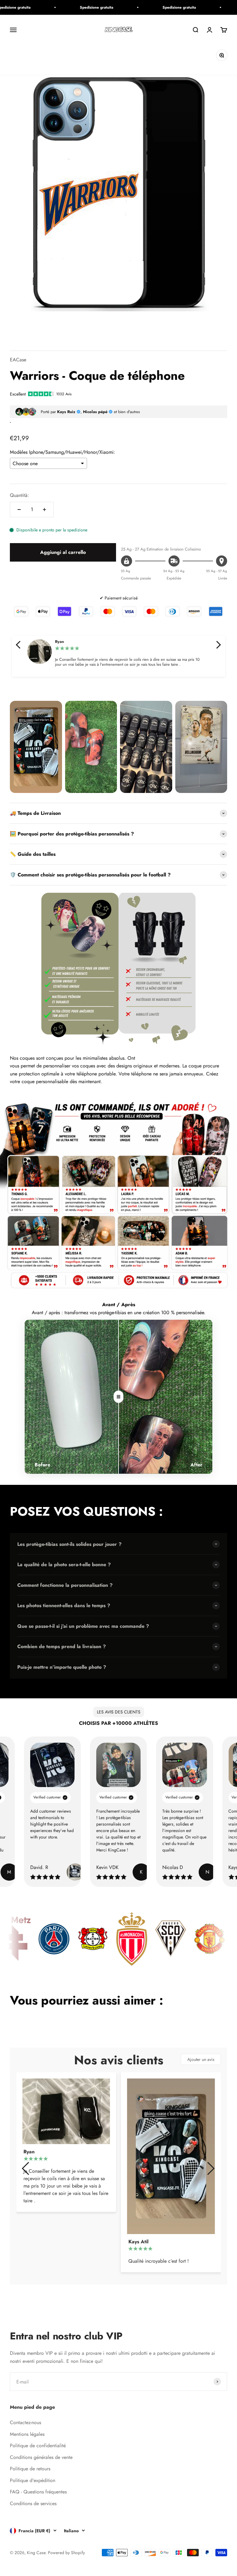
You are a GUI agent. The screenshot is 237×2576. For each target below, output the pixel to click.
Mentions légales (27, 2434)
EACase (18, 360)
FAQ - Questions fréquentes (38, 2492)
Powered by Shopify (66, 2553)
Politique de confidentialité (38, 2446)
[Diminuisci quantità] (19, 510)
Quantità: (19, 495)
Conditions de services (33, 2503)
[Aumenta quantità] (44, 510)
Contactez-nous (25, 2422)
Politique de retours (30, 2469)
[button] (19, 645)
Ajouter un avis (201, 2059)
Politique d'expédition (33, 2480)
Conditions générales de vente (41, 2457)
